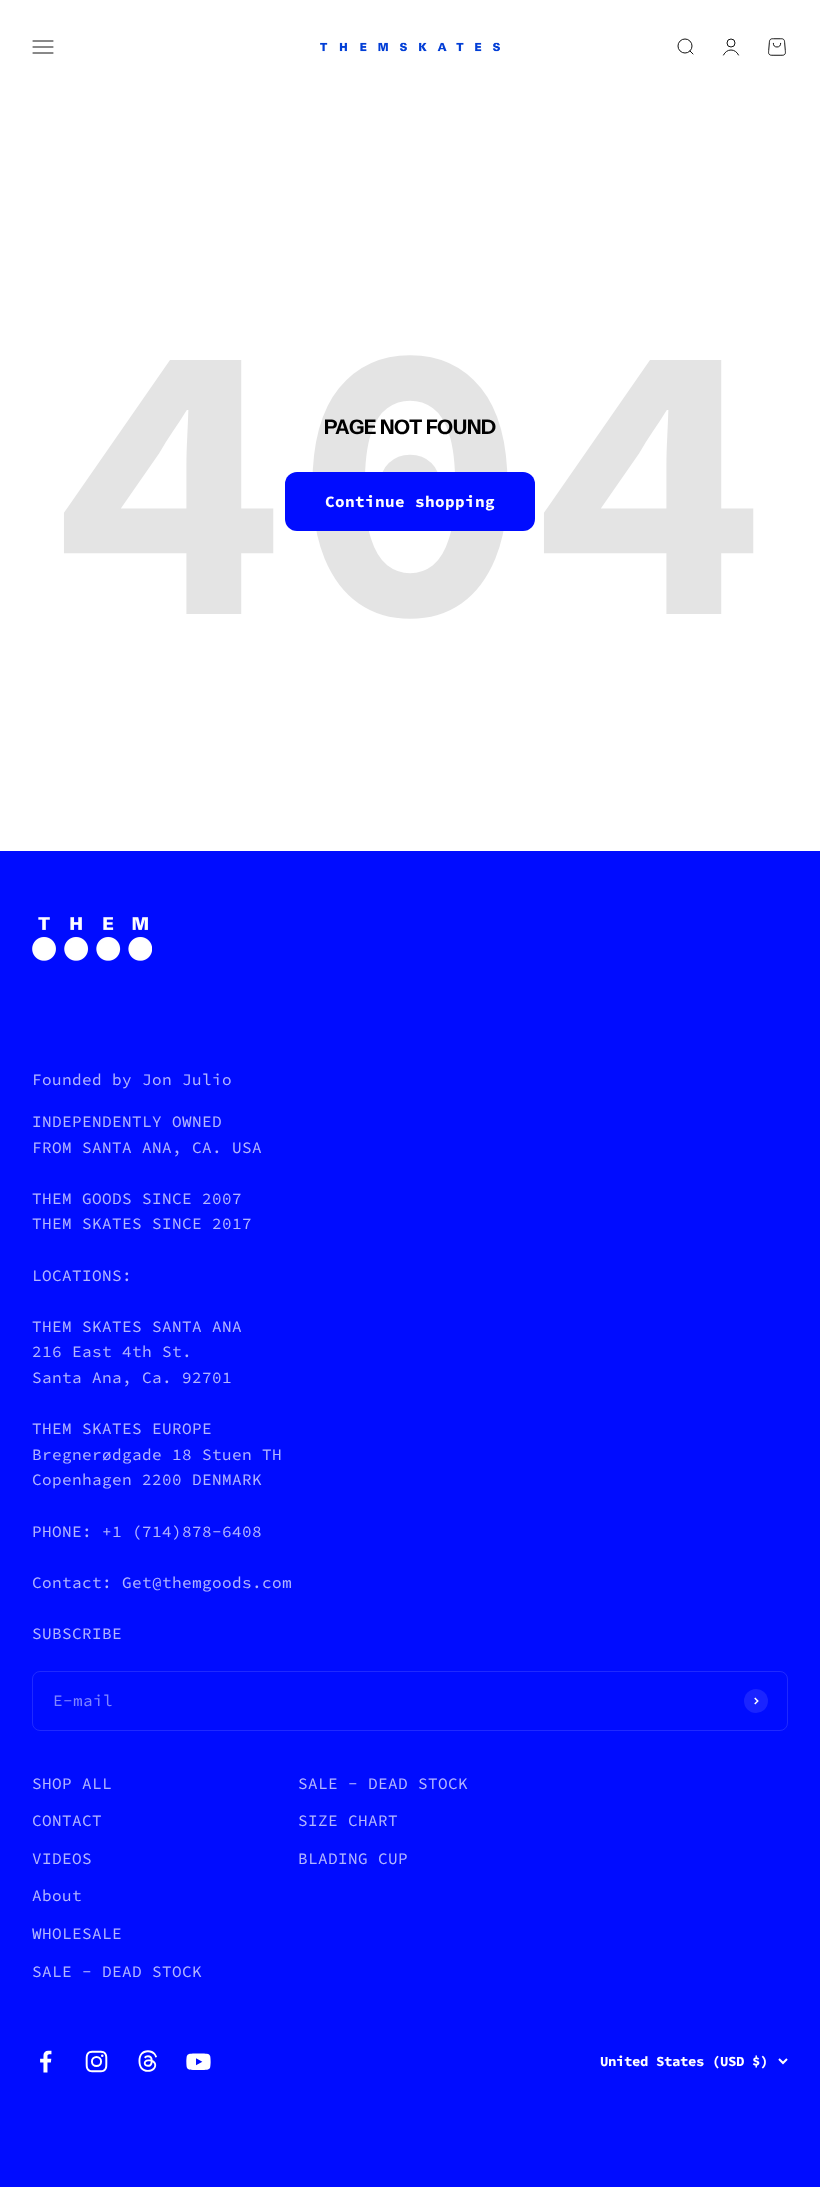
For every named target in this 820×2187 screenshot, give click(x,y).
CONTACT (67, 1820)
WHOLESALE (77, 1933)
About (57, 1895)
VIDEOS (62, 1858)
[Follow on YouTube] (198, 2061)
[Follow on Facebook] (45, 2061)
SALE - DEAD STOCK (117, 1971)
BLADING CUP (353, 1858)
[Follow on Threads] (147, 2061)
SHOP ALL (72, 1783)
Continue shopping (410, 501)
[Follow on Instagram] (96, 2061)
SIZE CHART (348, 1820)
